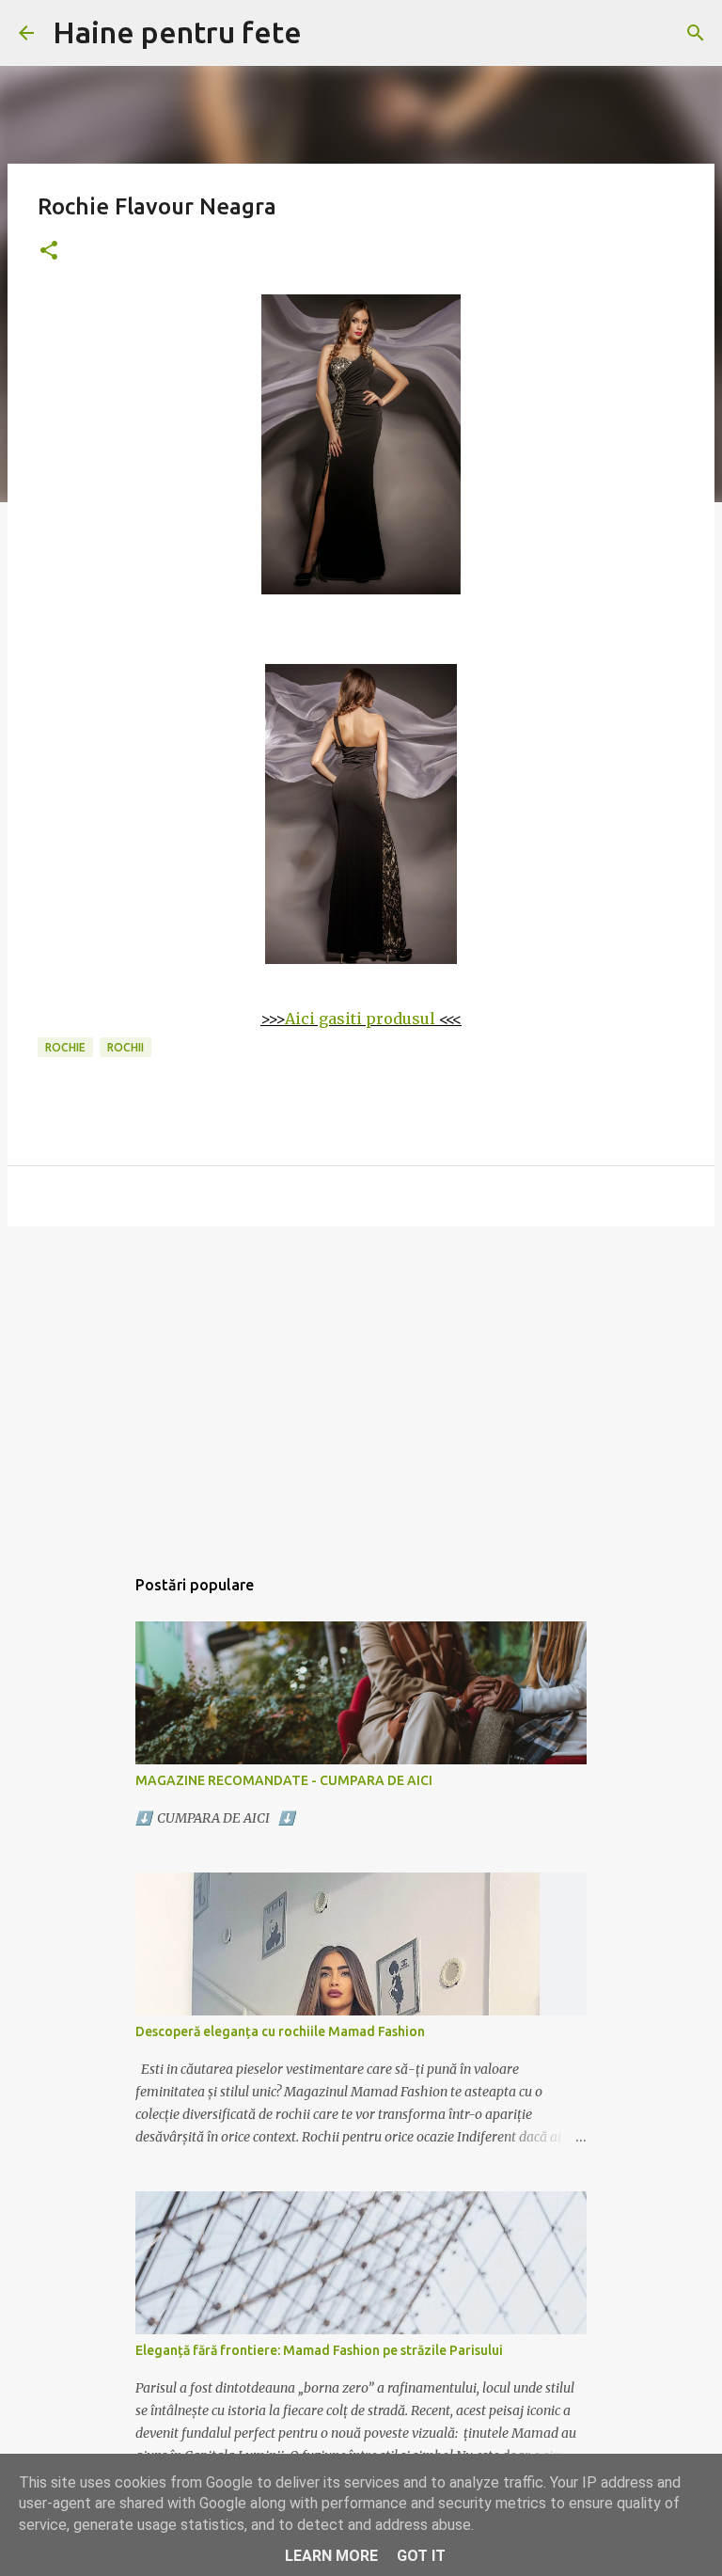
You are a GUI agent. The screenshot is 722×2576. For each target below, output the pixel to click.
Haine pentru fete (177, 32)
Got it (421, 2556)
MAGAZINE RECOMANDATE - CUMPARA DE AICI (284, 1780)
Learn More (331, 2556)
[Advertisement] (361, 1386)
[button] (49, 252)
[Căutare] (696, 33)
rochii (126, 1047)
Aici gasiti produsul (360, 1019)
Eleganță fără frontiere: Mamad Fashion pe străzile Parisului (319, 2350)
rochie (65, 1047)
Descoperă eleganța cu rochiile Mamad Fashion (280, 2031)
